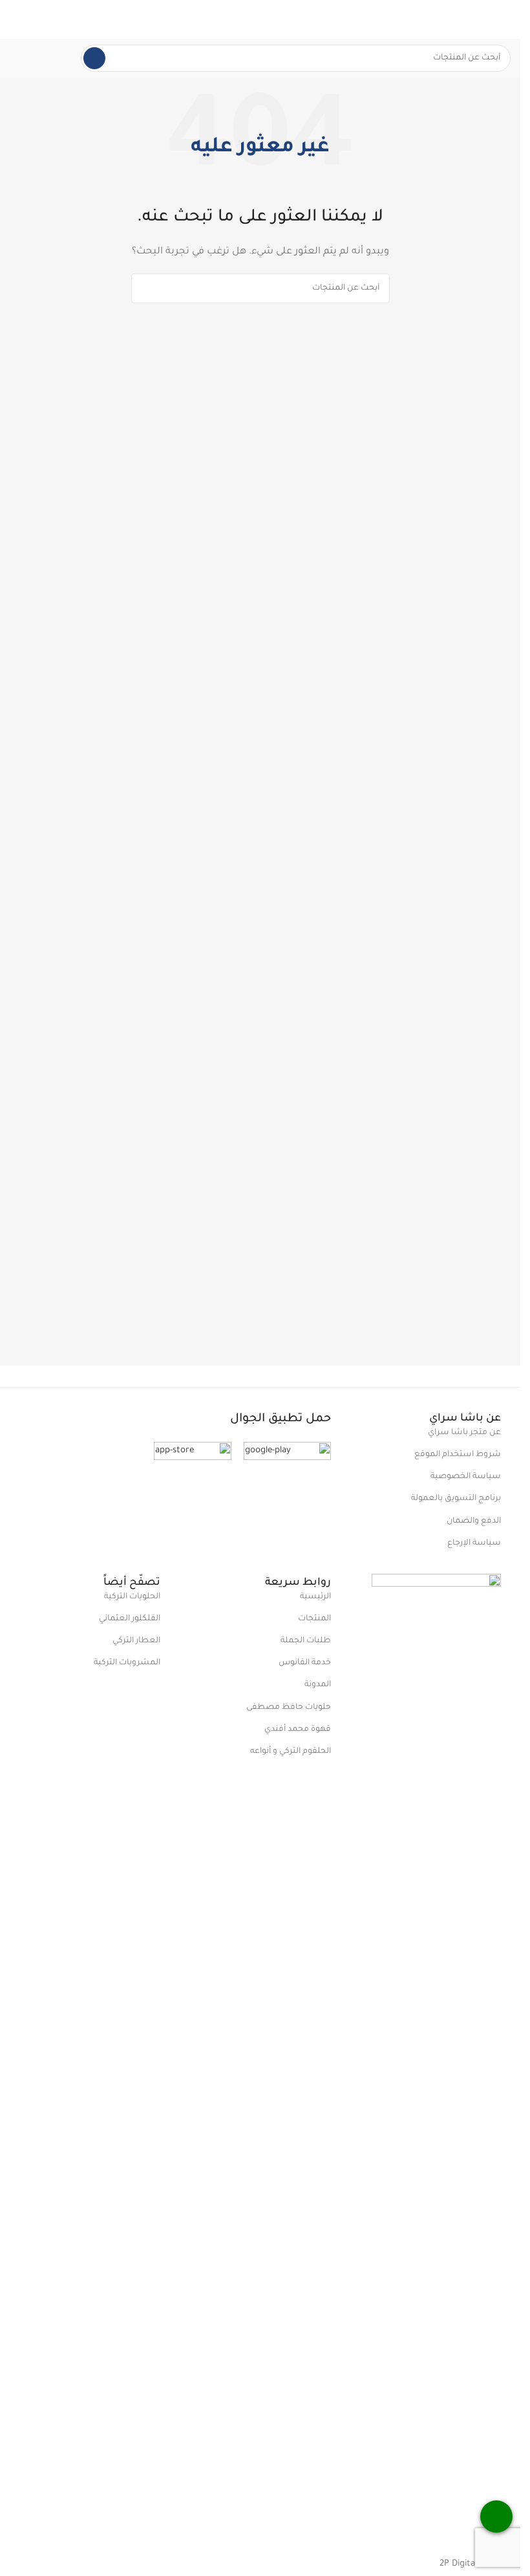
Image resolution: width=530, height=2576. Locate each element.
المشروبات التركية (127, 1663)
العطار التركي (136, 1641)
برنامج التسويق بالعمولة (456, 1499)
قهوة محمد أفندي (297, 1730)
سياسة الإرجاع (474, 1543)
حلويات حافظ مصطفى (288, 1708)
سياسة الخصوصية (466, 1477)
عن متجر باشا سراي (464, 1433)
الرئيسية (315, 1597)
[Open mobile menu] (505, 19)
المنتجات (314, 1619)
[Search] (94, 58)
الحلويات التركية (132, 1597)
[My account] (15, 19)
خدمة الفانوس (304, 1663)
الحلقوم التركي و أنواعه (290, 1752)
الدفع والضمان (474, 1521)
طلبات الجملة (305, 1641)
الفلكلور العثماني (130, 1619)
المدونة (317, 1685)
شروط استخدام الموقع (458, 1455)
